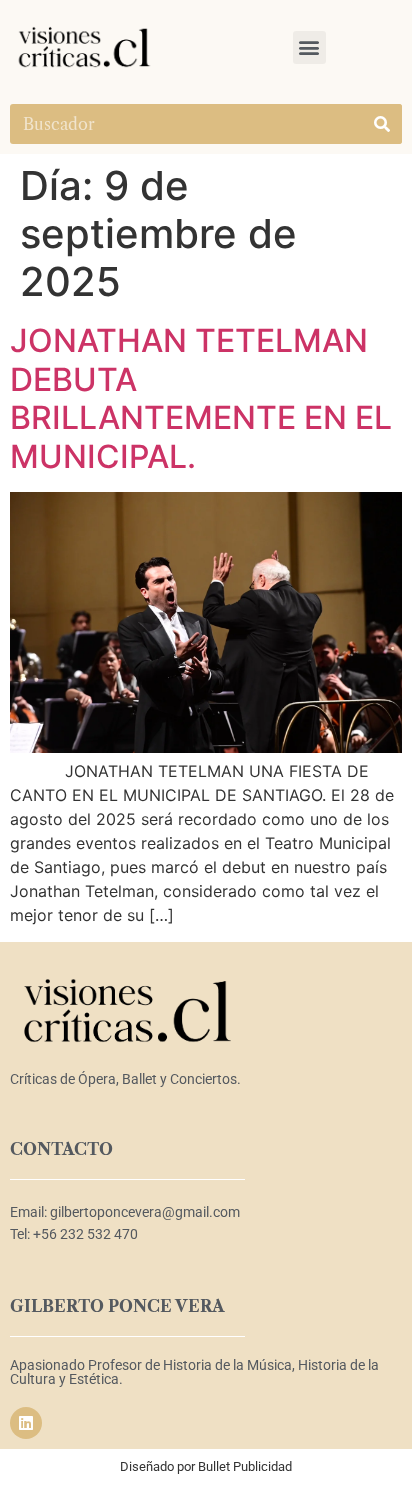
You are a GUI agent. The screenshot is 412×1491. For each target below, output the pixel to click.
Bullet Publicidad (245, 1466)
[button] (309, 47)
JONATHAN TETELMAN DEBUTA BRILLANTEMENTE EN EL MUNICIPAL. (201, 398)
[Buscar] (382, 124)
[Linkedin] (26, 1423)
